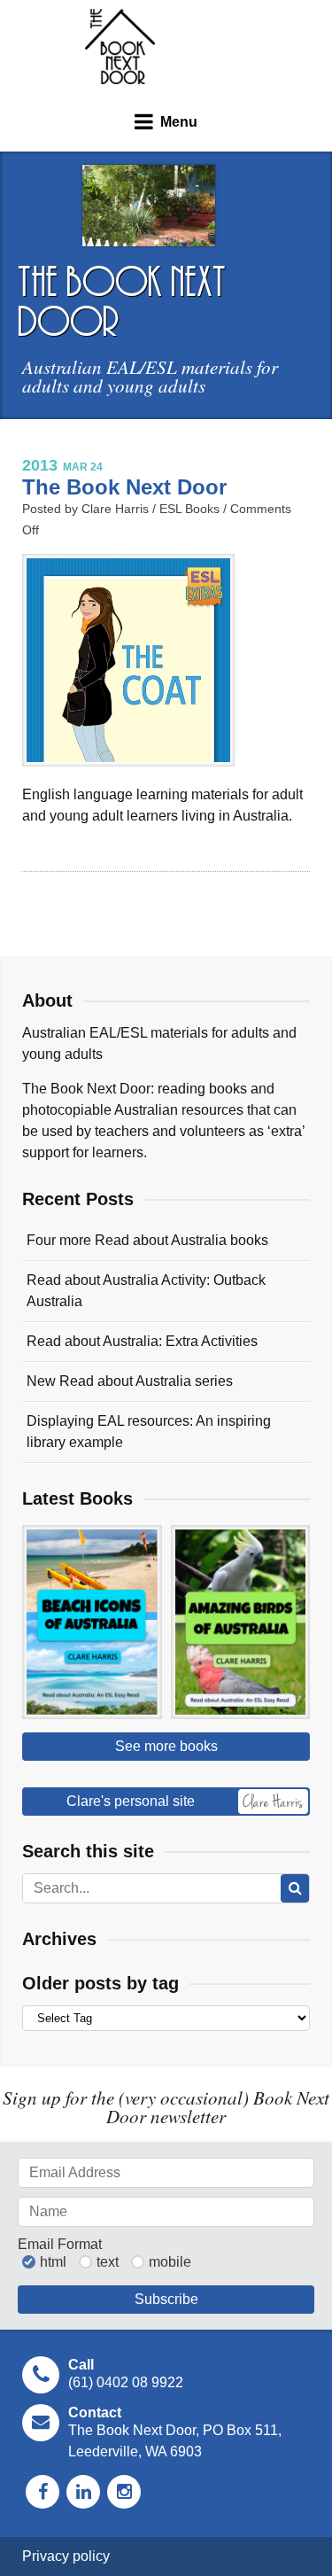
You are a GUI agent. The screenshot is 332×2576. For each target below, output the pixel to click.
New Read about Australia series (130, 1381)
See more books (166, 1746)
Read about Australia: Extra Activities (142, 1341)
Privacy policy (66, 2556)
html (53, 2262)
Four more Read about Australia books (147, 1240)
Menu (179, 122)
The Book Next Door (120, 47)
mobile (170, 2262)
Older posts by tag (100, 1983)
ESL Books (189, 509)
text (108, 2262)
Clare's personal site (131, 1801)
